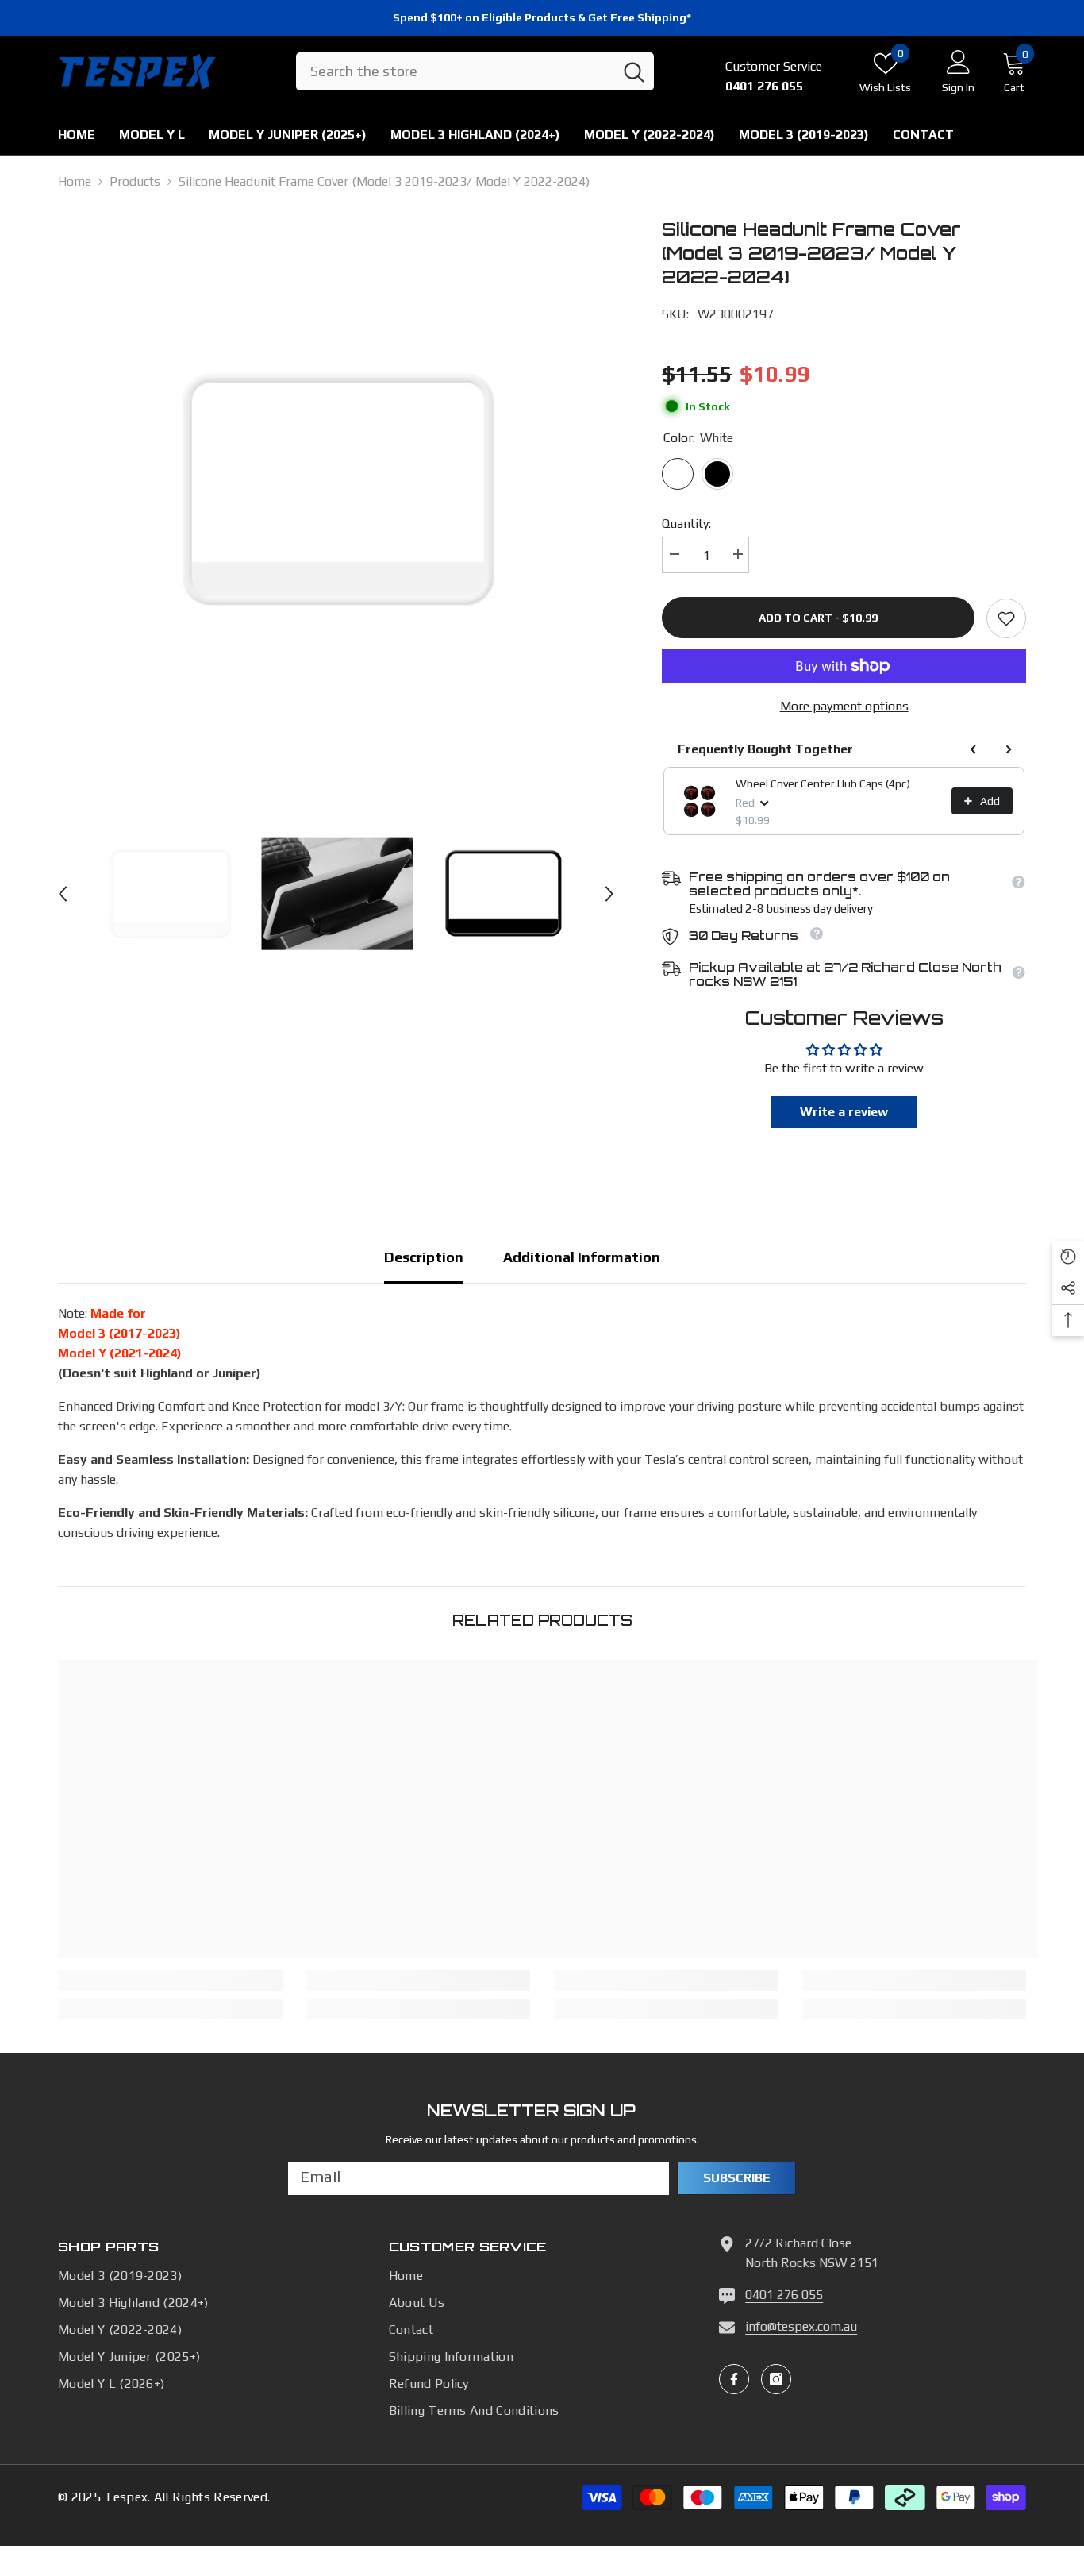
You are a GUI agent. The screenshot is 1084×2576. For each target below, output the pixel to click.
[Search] (475, 72)
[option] (336, 491)
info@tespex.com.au (801, 2326)
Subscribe (737, 2178)
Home (75, 181)
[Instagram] (776, 2379)
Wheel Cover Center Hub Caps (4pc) (823, 784)
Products (135, 181)
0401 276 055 (784, 2295)
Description (424, 1257)
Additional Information (582, 1257)
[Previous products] (974, 749)
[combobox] (455, 72)
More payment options (844, 706)
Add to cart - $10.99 (818, 618)
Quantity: (686, 524)
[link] (1006, 618)
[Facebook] (734, 2379)
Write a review (844, 1112)
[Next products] (1009, 749)
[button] (63, 894)
